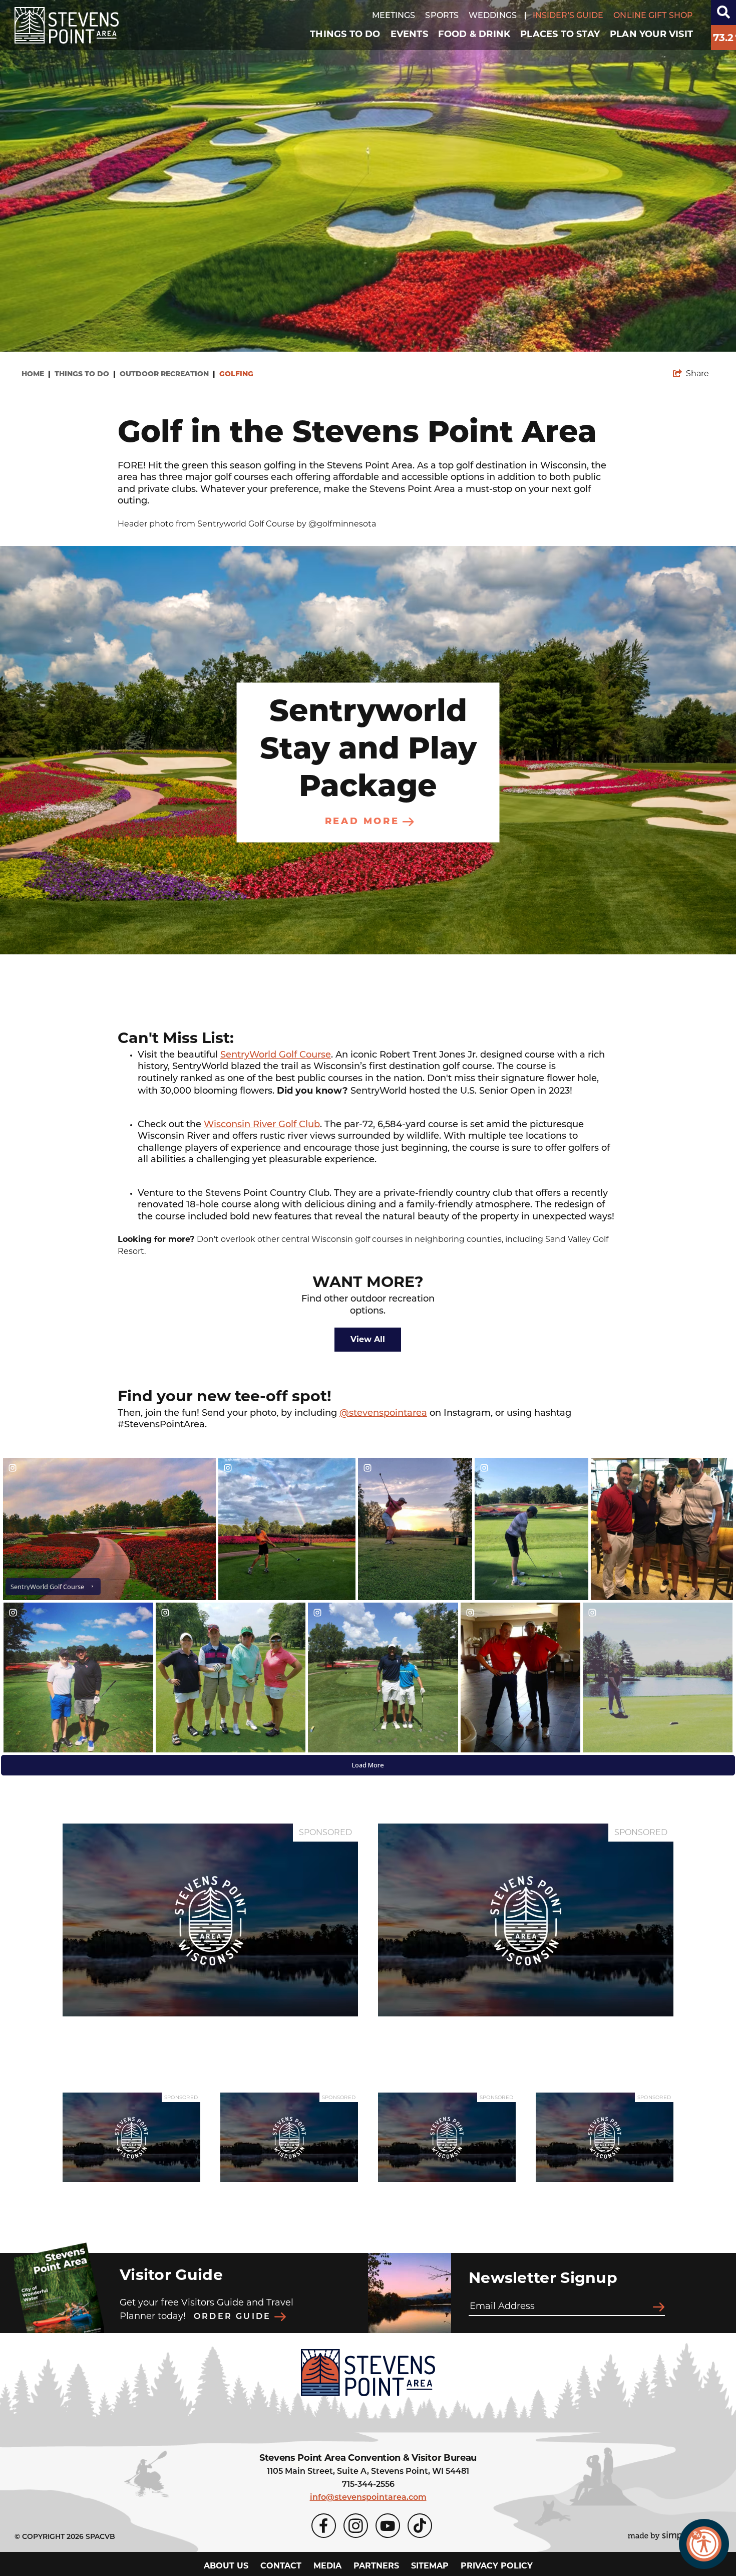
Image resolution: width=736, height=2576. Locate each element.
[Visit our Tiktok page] (420, 2526)
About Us (226, 2566)
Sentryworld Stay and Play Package (368, 750)
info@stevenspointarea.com (368, 2498)
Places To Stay (560, 34)
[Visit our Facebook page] (324, 2526)
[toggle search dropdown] (723, 13)
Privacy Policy (497, 2566)
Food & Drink (474, 34)
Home (36, 374)
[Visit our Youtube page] (388, 2526)
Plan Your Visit (651, 34)
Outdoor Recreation (167, 374)
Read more (362, 822)
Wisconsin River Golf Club (262, 1125)
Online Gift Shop (653, 16)
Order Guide (234, 2317)
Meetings (394, 16)
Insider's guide (568, 16)
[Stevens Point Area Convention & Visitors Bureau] (67, 25)
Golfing (237, 374)
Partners (376, 2566)
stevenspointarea (388, 1414)
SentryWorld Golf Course (276, 1056)
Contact (281, 2566)
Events (409, 34)
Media (327, 2566)
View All (368, 1339)
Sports (442, 16)
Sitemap (430, 2566)
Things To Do (345, 34)
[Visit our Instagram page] (356, 2526)
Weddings (493, 16)
